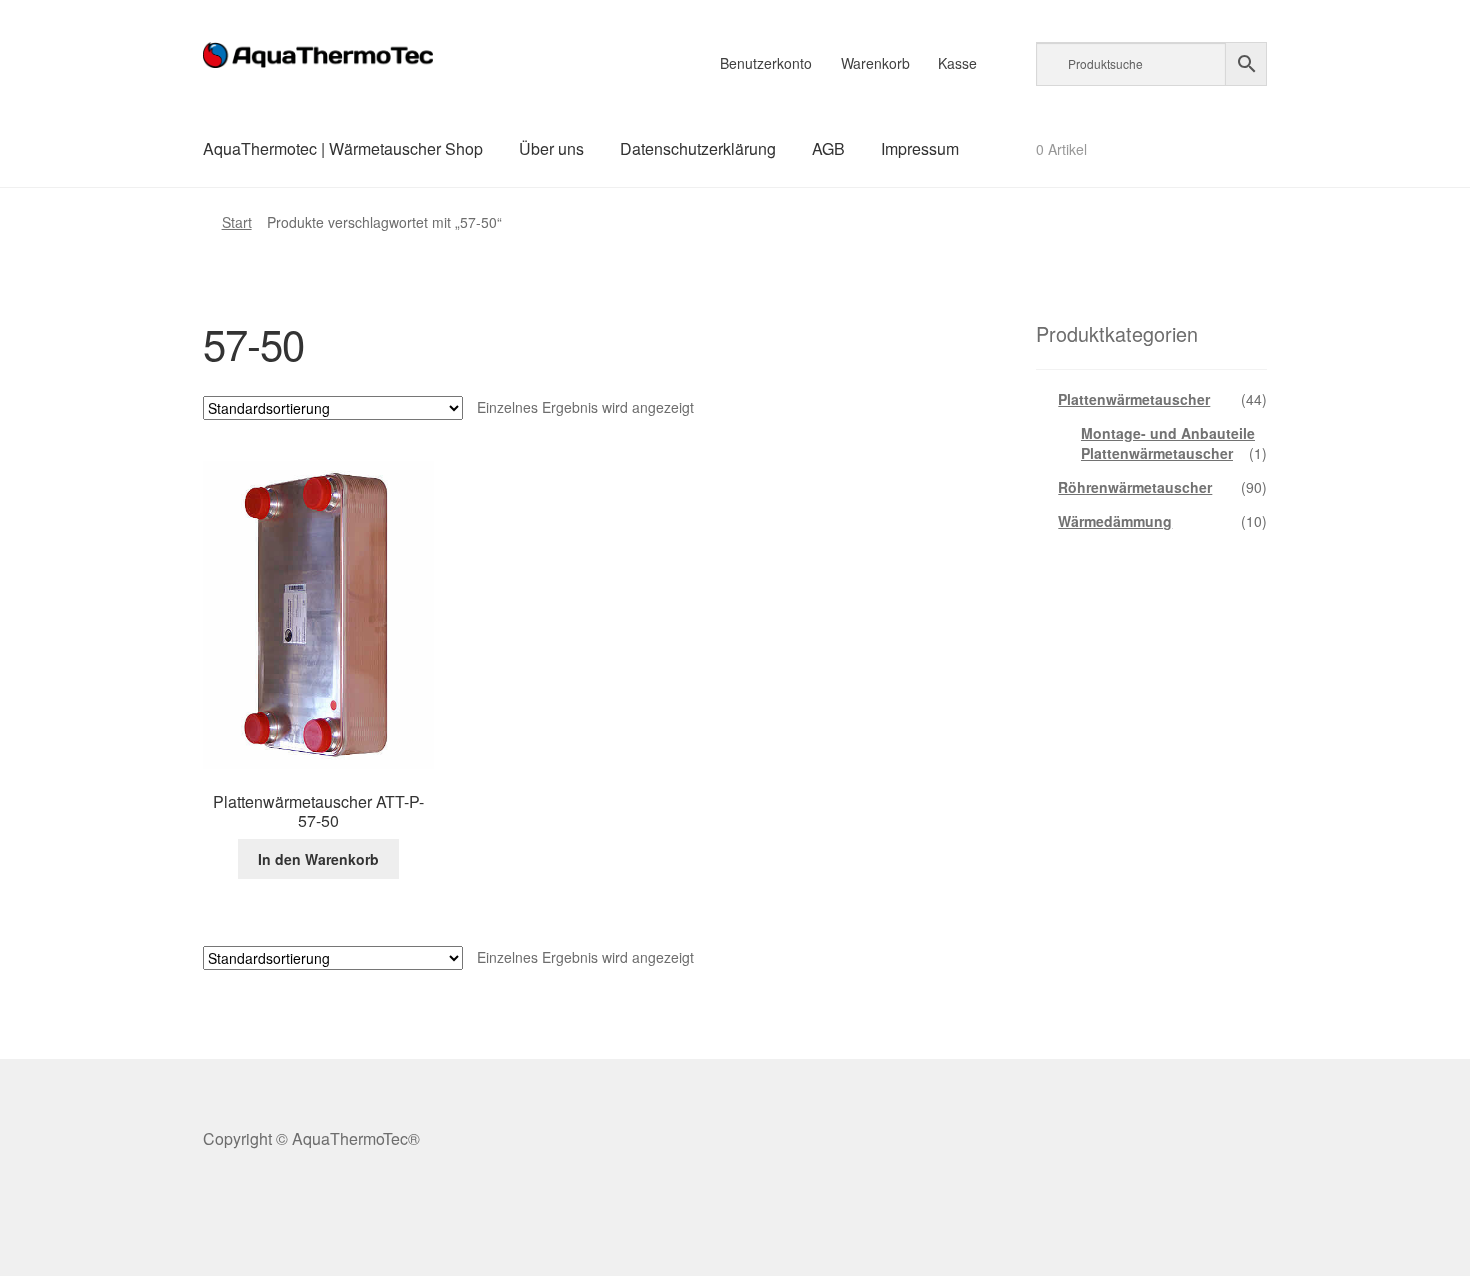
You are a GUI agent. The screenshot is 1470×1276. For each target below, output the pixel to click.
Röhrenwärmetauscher (1135, 487)
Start (237, 222)
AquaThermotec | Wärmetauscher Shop (343, 148)
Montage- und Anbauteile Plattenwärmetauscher (1168, 443)
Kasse (957, 63)
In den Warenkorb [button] (318, 859)
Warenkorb (875, 63)
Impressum (920, 148)
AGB (828, 148)
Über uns (551, 148)
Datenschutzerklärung (698, 148)
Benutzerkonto (766, 63)
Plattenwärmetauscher (1134, 399)
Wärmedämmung (1115, 521)
